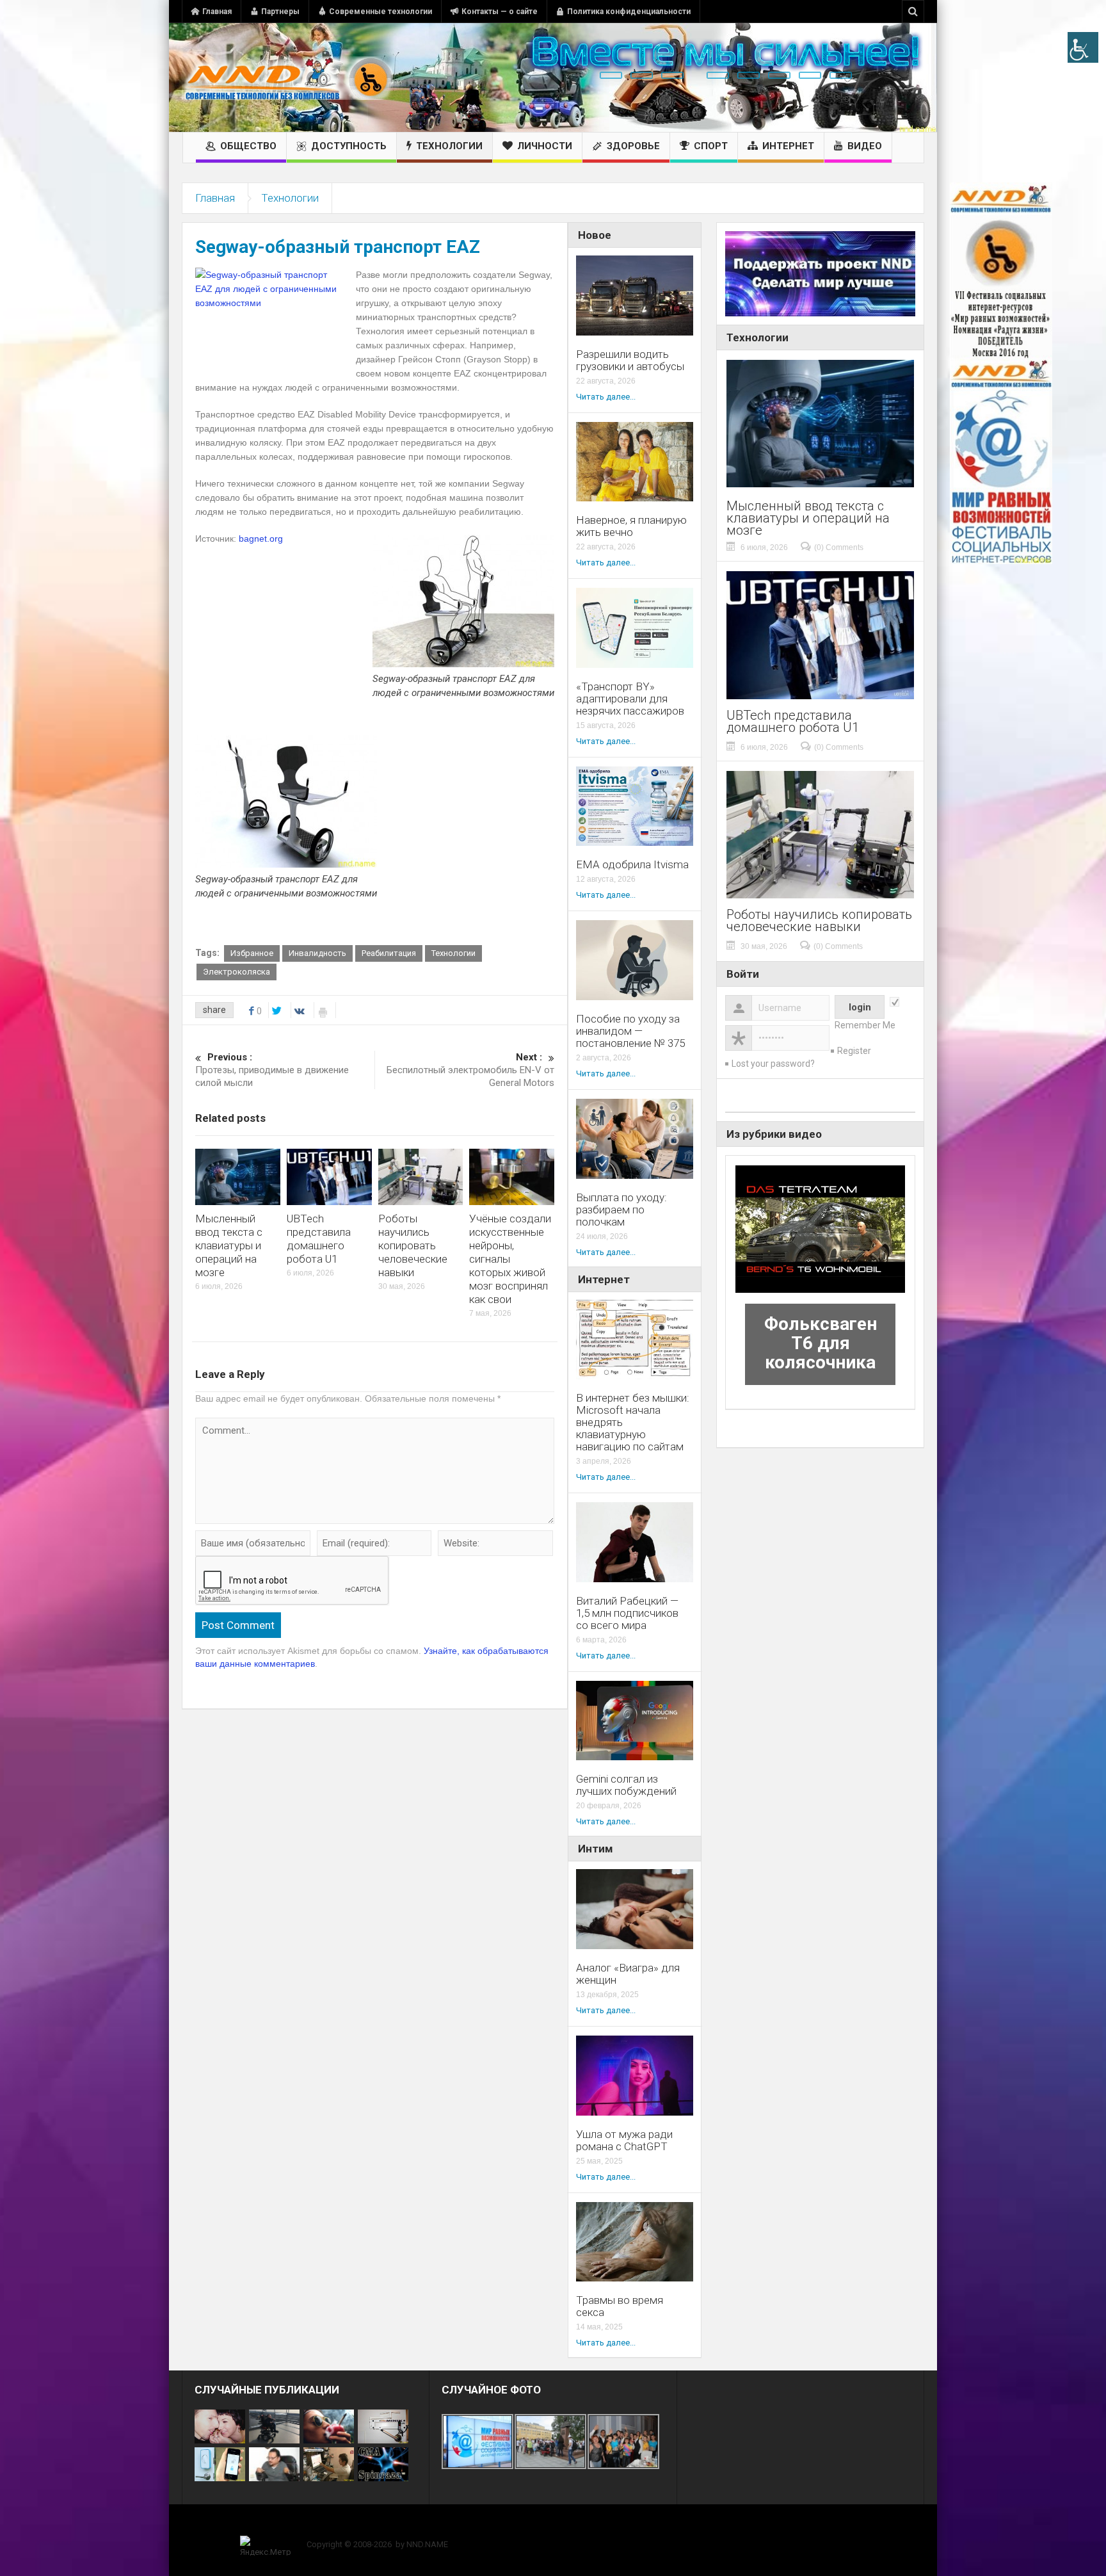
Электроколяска (236, 972)
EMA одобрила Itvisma (632, 865)
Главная (217, 12)
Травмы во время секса (620, 2306)
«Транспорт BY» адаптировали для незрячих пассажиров (630, 699)
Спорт (711, 146)
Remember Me (865, 1025)
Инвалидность (317, 953)
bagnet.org (261, 539)
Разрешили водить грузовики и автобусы (630, 360)
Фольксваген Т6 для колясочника (821, 1343)
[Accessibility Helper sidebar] (1083, 47)
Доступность (349, 146)
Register (854, 1051)
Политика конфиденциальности (629, 12)
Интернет (788, 146)
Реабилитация (389, 953)
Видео (865, 146)
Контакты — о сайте (500, 12)
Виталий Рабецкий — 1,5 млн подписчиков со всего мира (627, 1613)
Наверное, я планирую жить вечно (631, 526)
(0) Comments (839, 547)
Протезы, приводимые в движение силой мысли (272, 1070)
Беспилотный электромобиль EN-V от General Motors (470, 1070)
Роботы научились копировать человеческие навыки (413, 1245)
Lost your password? (773, 1064)
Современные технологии (381, 12)
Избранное (252, 953)
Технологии (449, 146)
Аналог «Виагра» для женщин (628, 1974)
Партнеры (280, 12)
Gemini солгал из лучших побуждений (626, 1785)
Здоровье (633, 146)
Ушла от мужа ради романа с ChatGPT (624, 2141)
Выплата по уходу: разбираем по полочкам (621, 1210)
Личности (545, 146)
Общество (248, 146)
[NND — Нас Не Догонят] (287, 77)
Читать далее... (606, 397)
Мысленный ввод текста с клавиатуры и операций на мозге (229, 1245)
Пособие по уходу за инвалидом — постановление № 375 (630, 1031)
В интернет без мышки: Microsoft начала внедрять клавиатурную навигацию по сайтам (633, 1422)
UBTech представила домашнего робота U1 (319, 1239)
